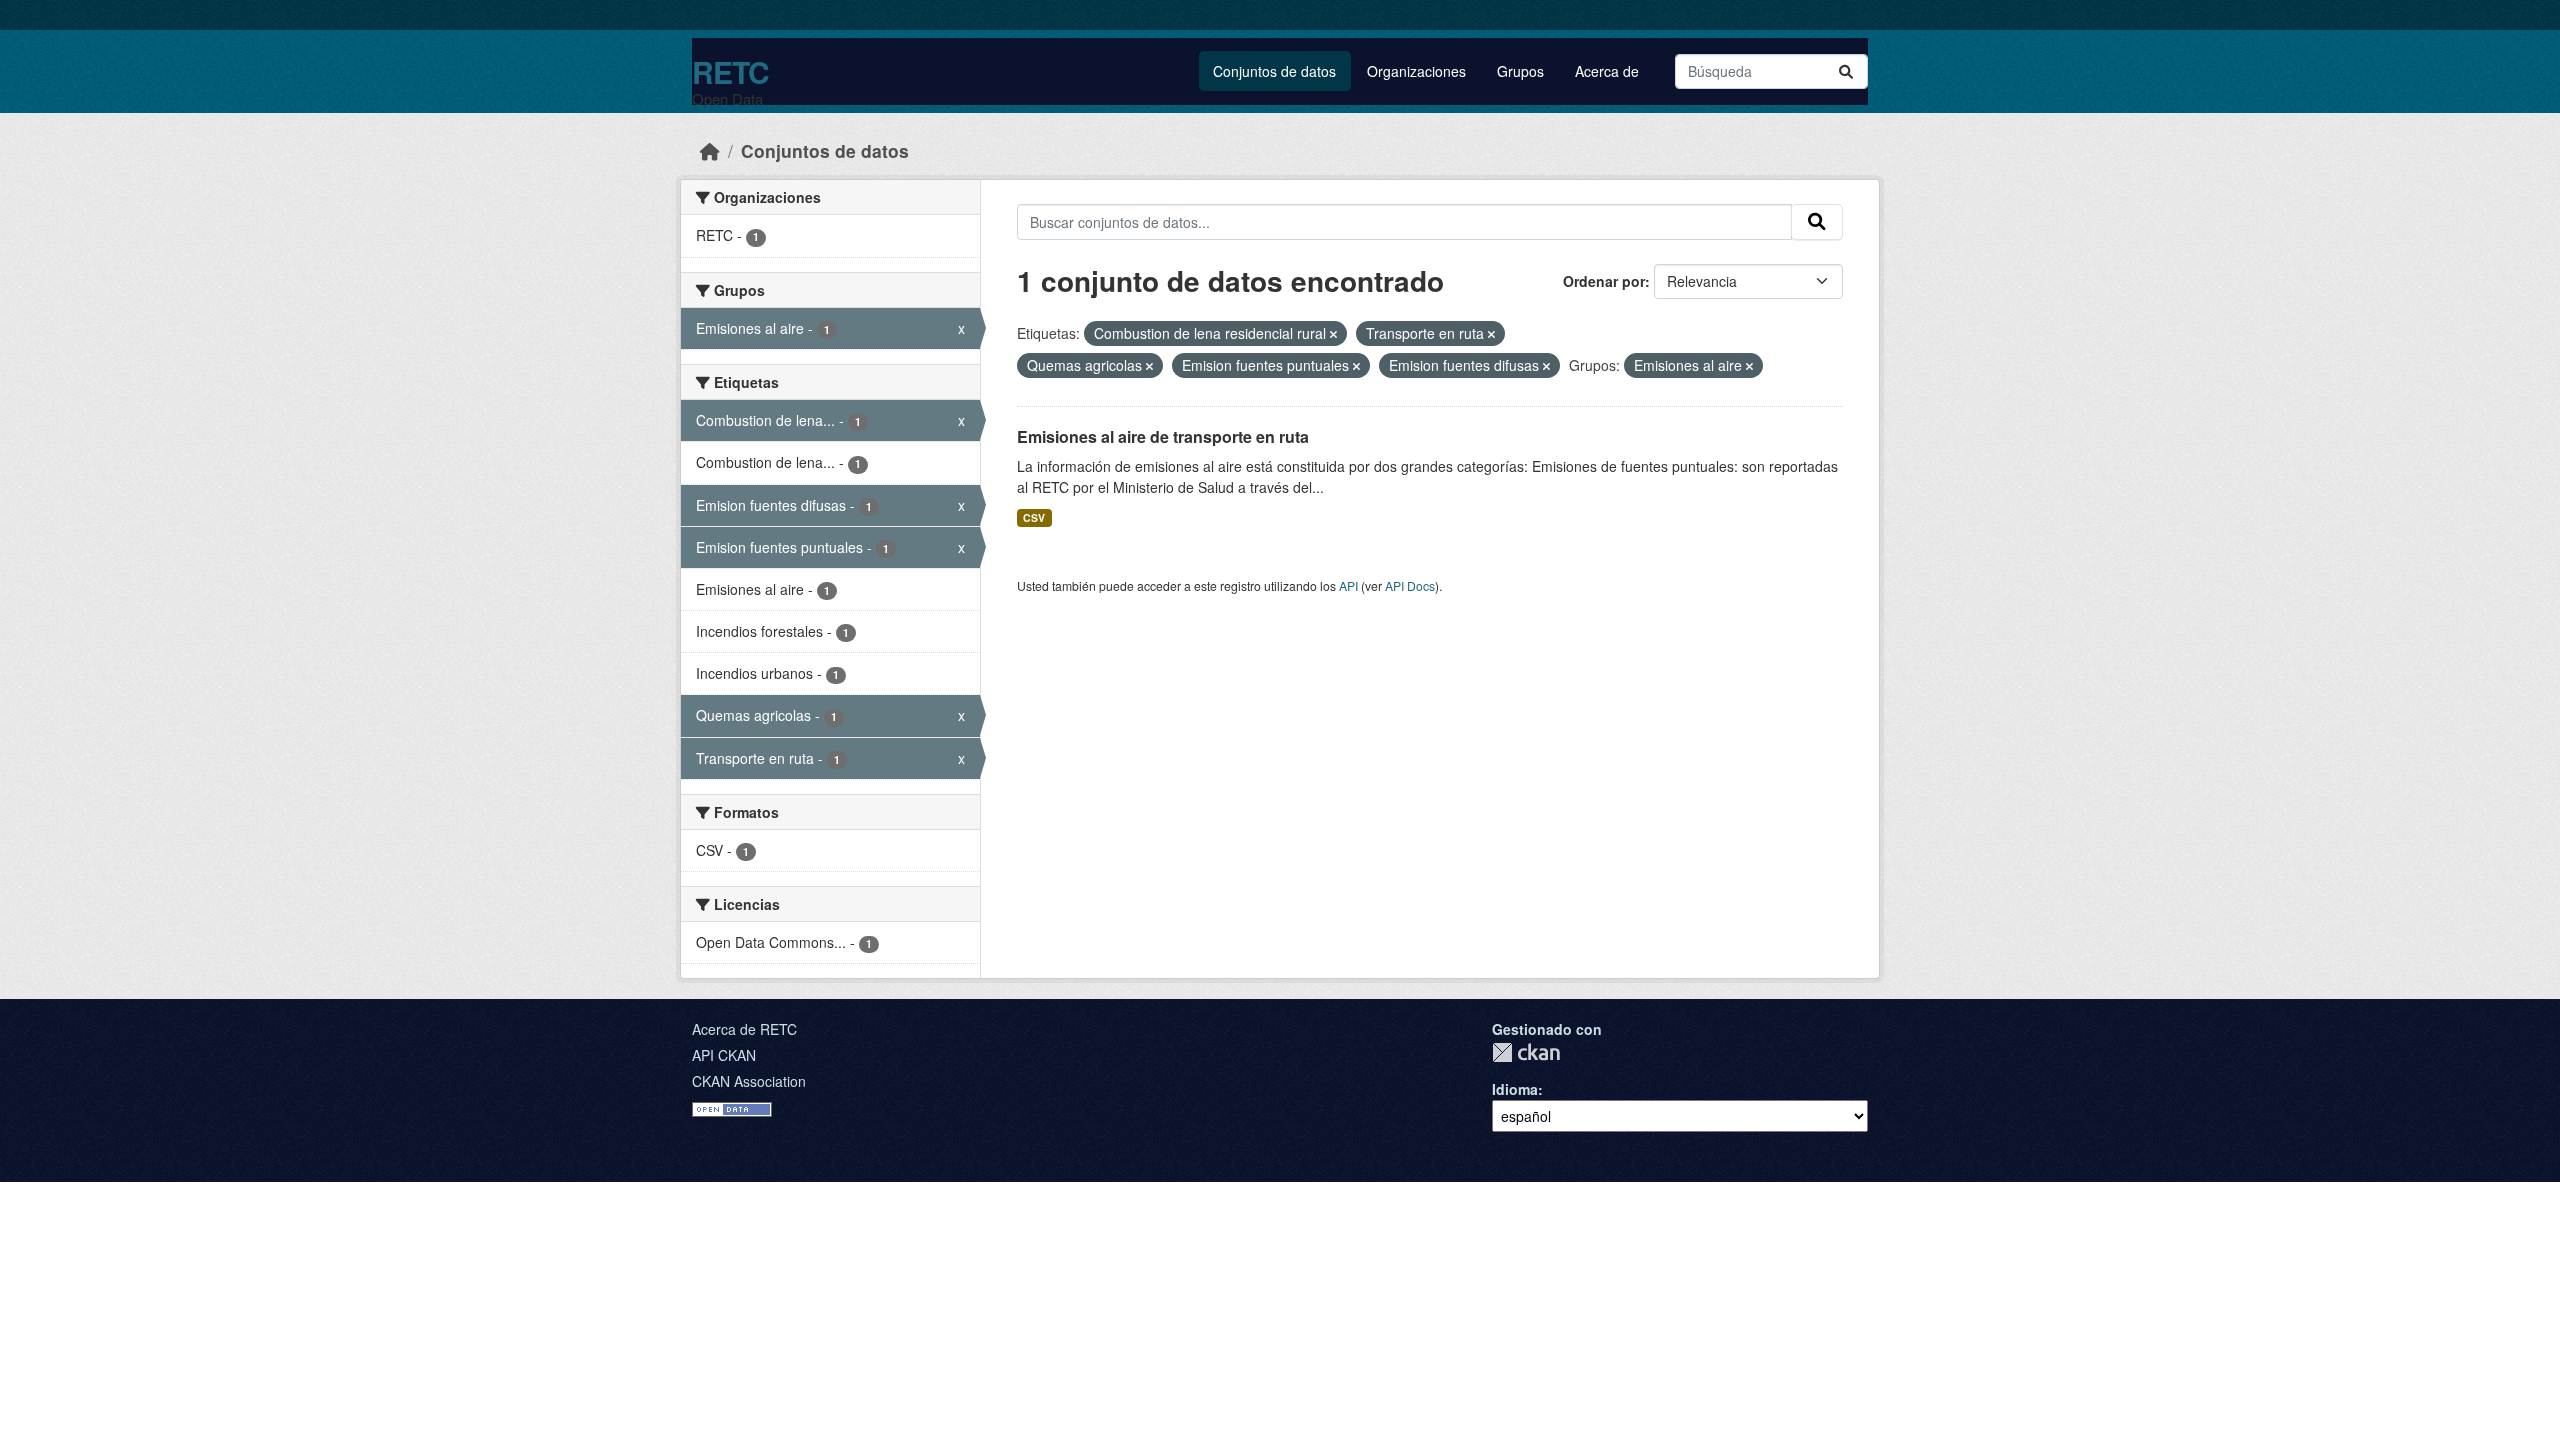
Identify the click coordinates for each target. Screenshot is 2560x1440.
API (1348, 585)
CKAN (1526, 1052)
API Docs (1410, 585)
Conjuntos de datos (1274, 71)
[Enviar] (1846, 71)
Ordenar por (1604, 281)
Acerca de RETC (744, 1029)
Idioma (1515, 1089)
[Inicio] (710, 150)
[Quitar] (1333, 334)
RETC (730, 71)
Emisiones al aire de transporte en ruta (1163, 436)
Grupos (1520, 71)
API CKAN (724, 1055)
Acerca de (1607, 71)
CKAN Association (749, 1081)
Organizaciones (1416, 71)
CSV (1034, 517)
